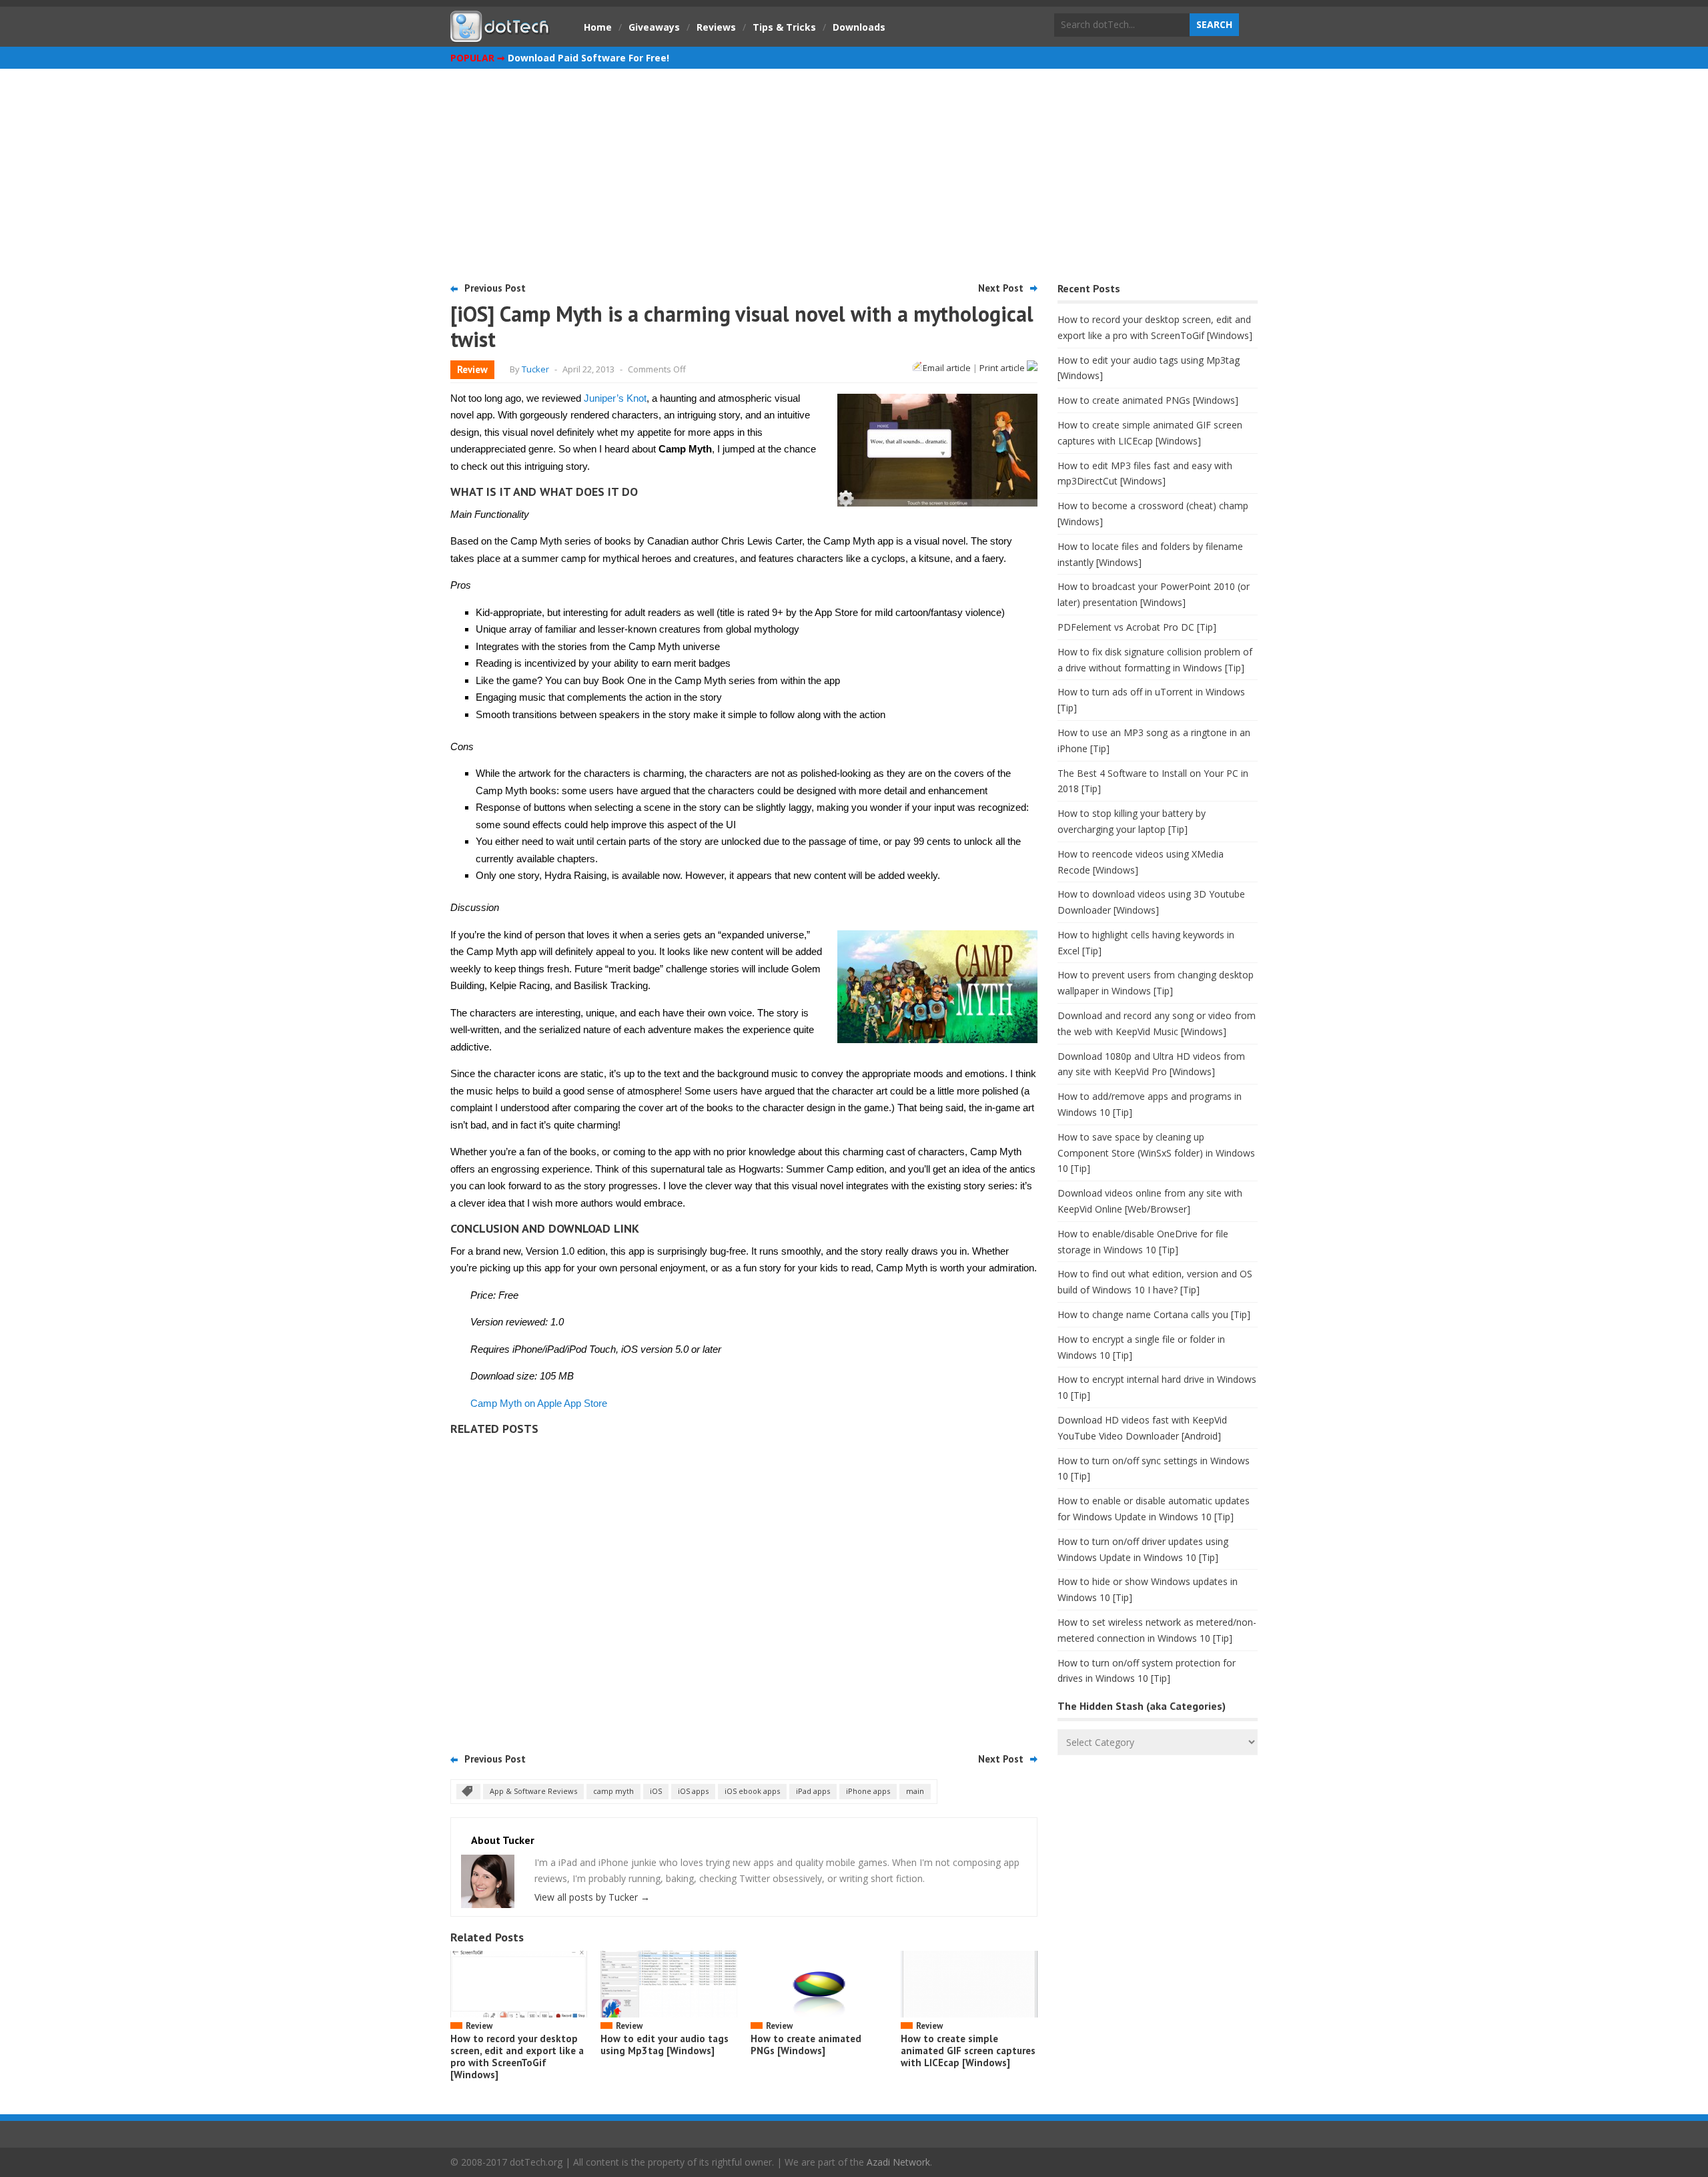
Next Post (1001, 288)
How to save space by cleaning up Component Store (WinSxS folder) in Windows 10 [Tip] (1156, 1153)
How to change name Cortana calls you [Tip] (1154, 1314)
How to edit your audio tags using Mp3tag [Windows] (665, 2045)
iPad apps (813, 1791)
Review (472, 369)
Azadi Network (898, 2162)
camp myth (613, 1791)
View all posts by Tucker (592, 1897)
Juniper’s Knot (615, 398)
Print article (1003, 368)
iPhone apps (868, 1791)
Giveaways (654, 27)
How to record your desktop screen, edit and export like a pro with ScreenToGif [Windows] (517, 2057)
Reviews (716, 27)
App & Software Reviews (533, 1791)
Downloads (859, 27)
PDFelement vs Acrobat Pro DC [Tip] (1137, 627)
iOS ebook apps (752, 1791)
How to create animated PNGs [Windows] (806, 2045)
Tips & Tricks (784, 27)
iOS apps (693, 1791)
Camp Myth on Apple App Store (539, 1403)
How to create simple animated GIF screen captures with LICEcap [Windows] (968, 2051)
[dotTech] (500, 35)
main (915, 1791)
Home (598, 27)
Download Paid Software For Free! (588, 58)
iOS (656, 1791)
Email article (947, 368)
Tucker (535, 369)
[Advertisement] (854, 169)
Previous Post (495, 288)
